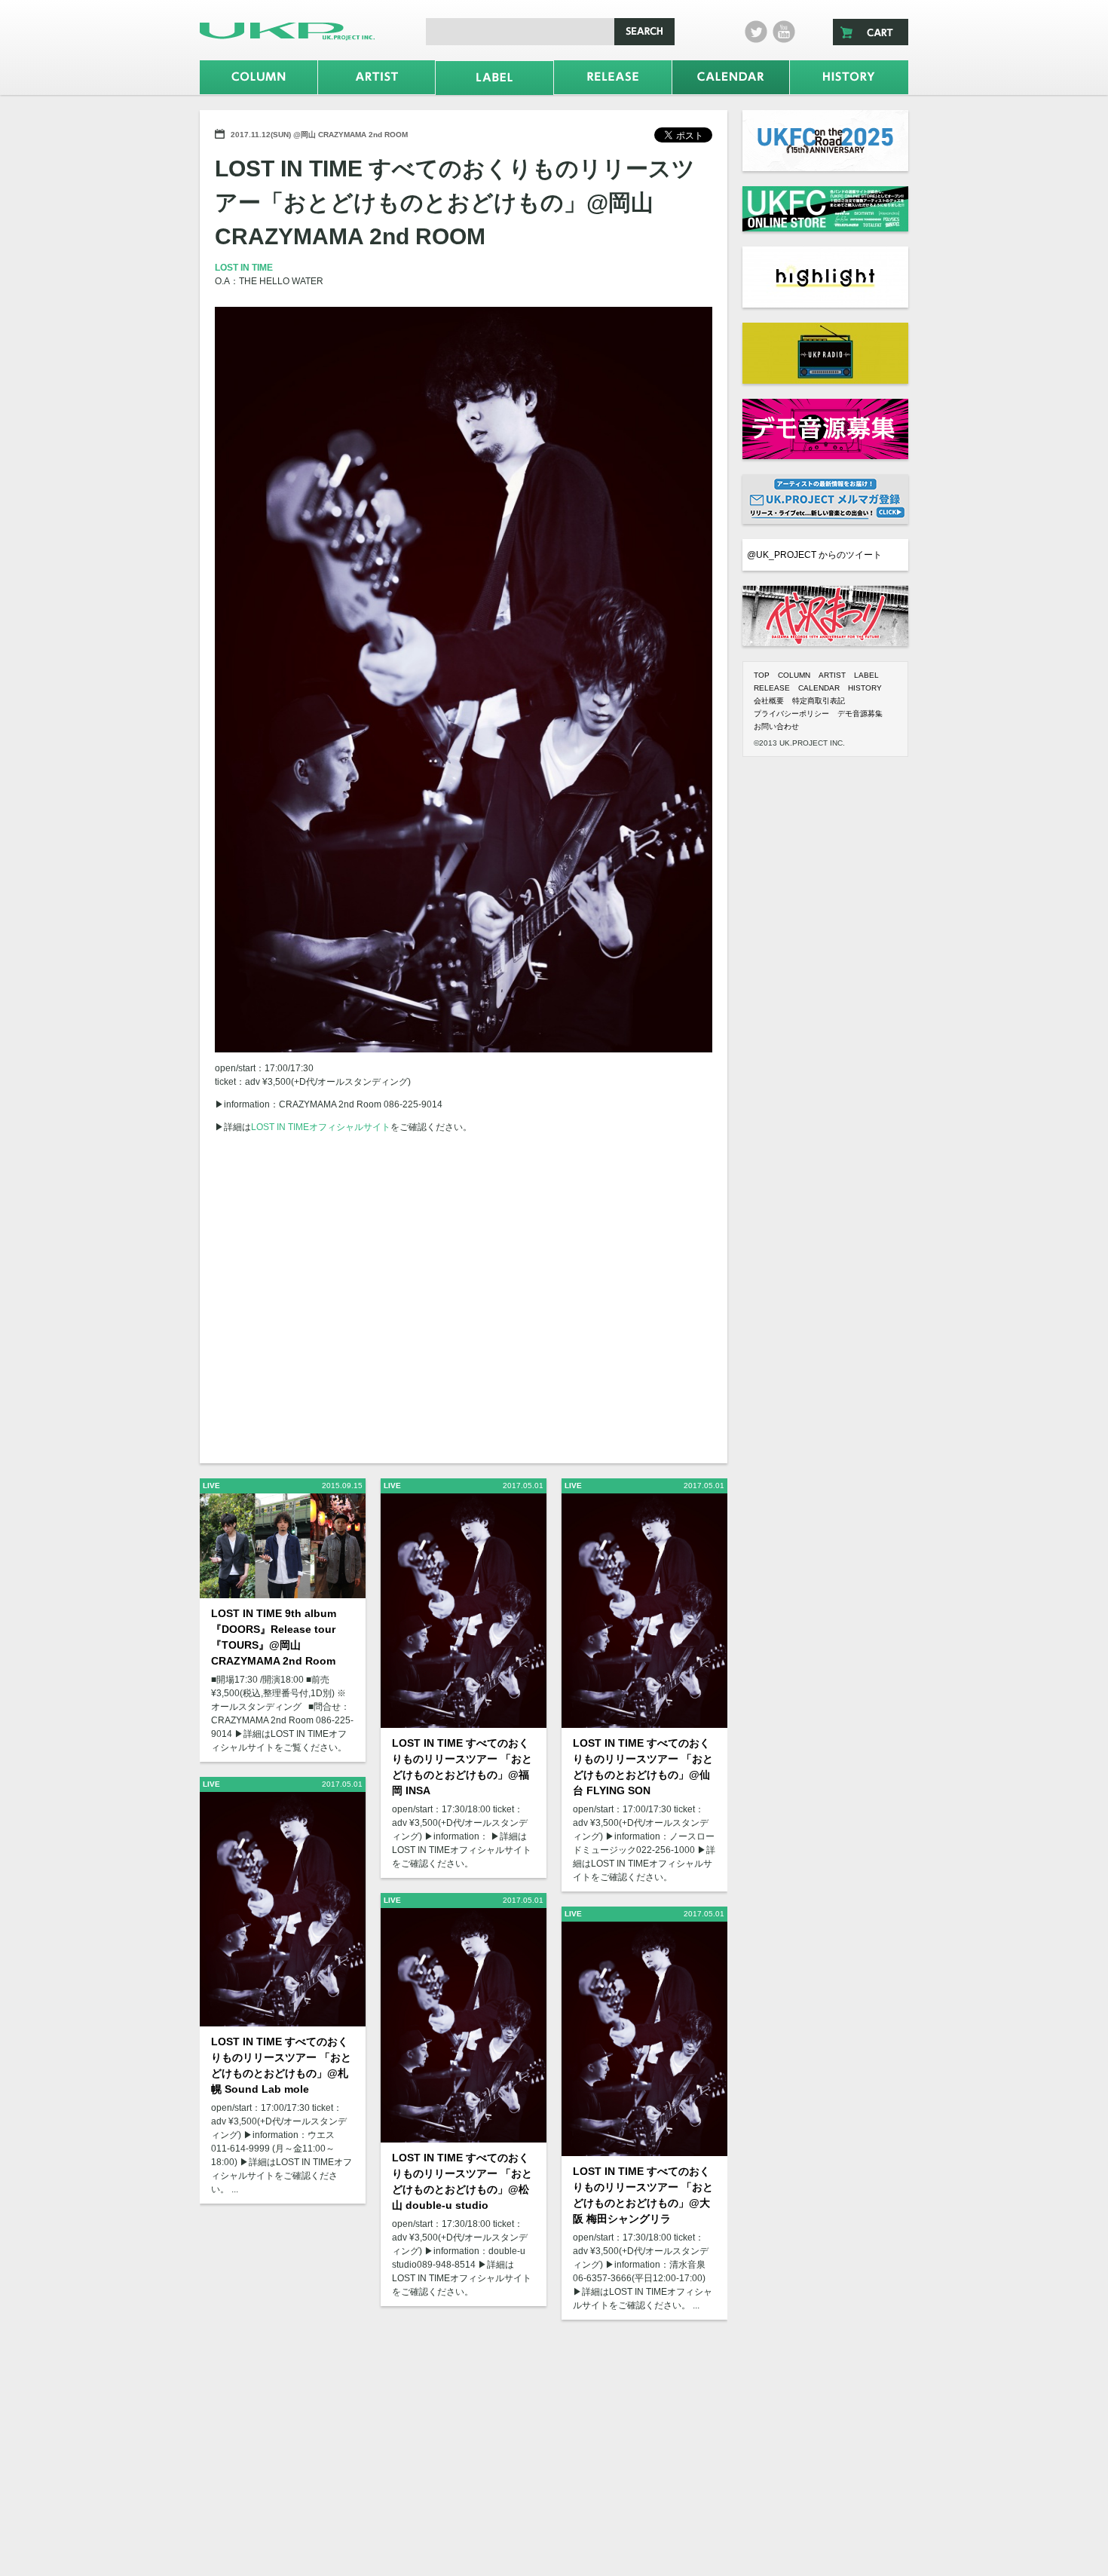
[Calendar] (731, 77)
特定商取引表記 (819, 701)
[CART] (871, 32)
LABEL (866, 675)
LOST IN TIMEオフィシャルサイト (321, 1127)
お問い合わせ (776, 726)
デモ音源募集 (860, 714)
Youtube (784, 32)
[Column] (259, 77)
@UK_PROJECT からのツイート (814, 555)
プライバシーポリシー (791, 714)
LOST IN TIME (244, 268)
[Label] (494, 78)
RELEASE (772, 688)
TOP (762, 675)
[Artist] (377, 77)
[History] (849, 77)
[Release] (613, 77)
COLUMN (794, 675)
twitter (756, 32)
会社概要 (769, 701)
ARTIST (832, 675)
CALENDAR (819, 688)
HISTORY (865, 688)
